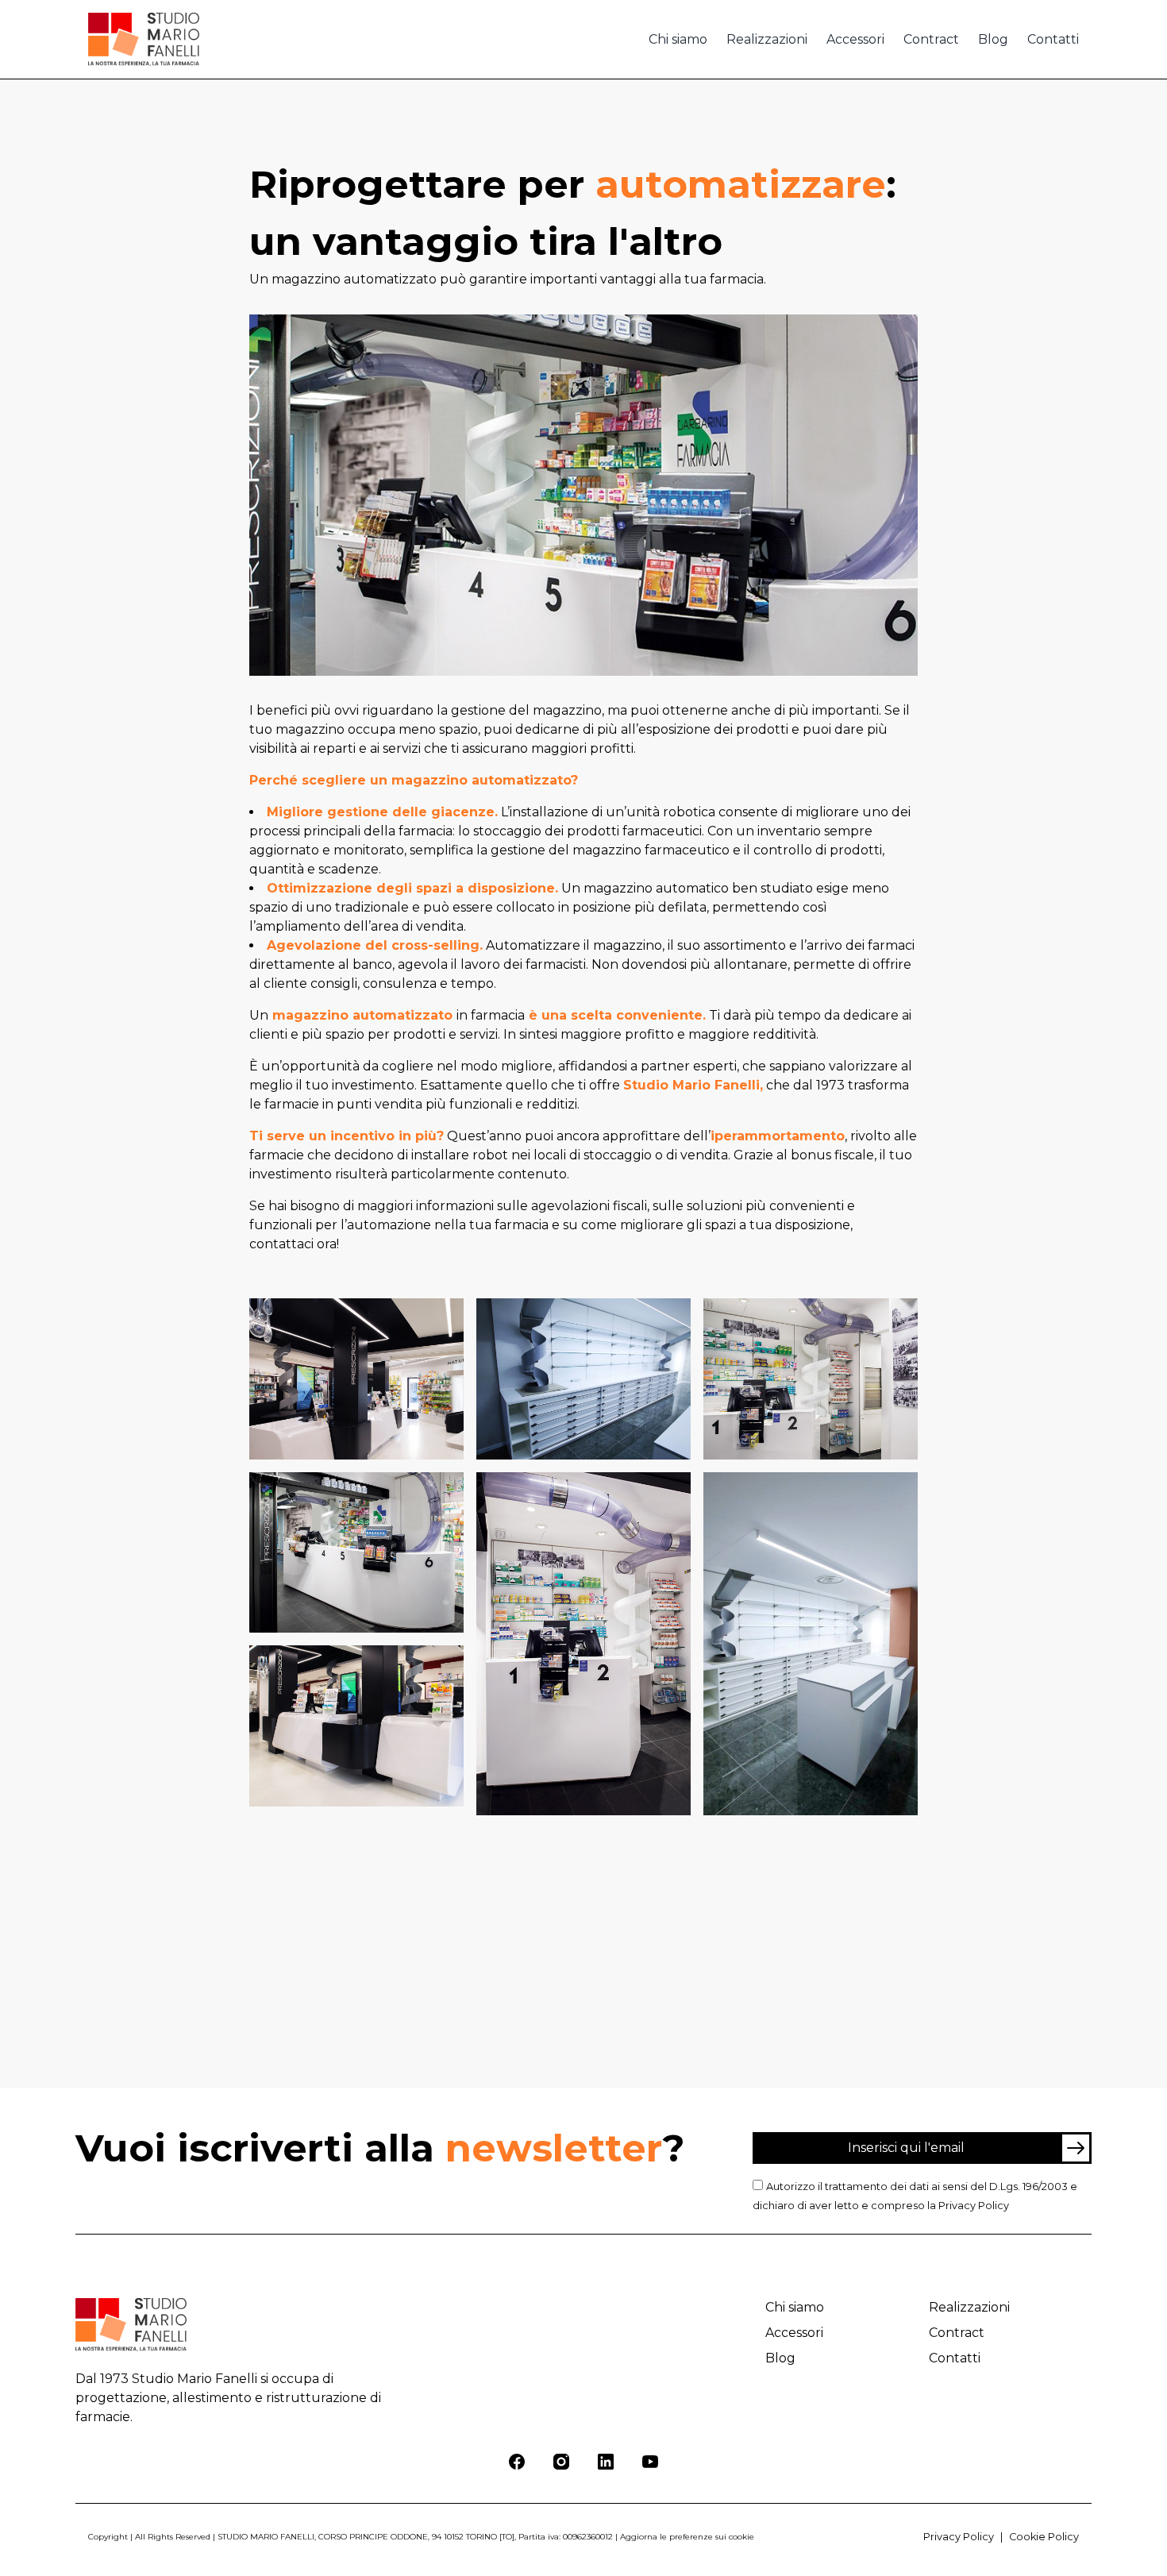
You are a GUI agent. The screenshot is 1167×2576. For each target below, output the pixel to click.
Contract (931, 39)
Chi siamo (678, 39)
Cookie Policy (1044, 2537)
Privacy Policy (974, 2206)
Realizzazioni (767, 39)
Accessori (855, 39)
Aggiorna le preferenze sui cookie (687, 2537)
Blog (993, 39)
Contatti (1053, 39)
